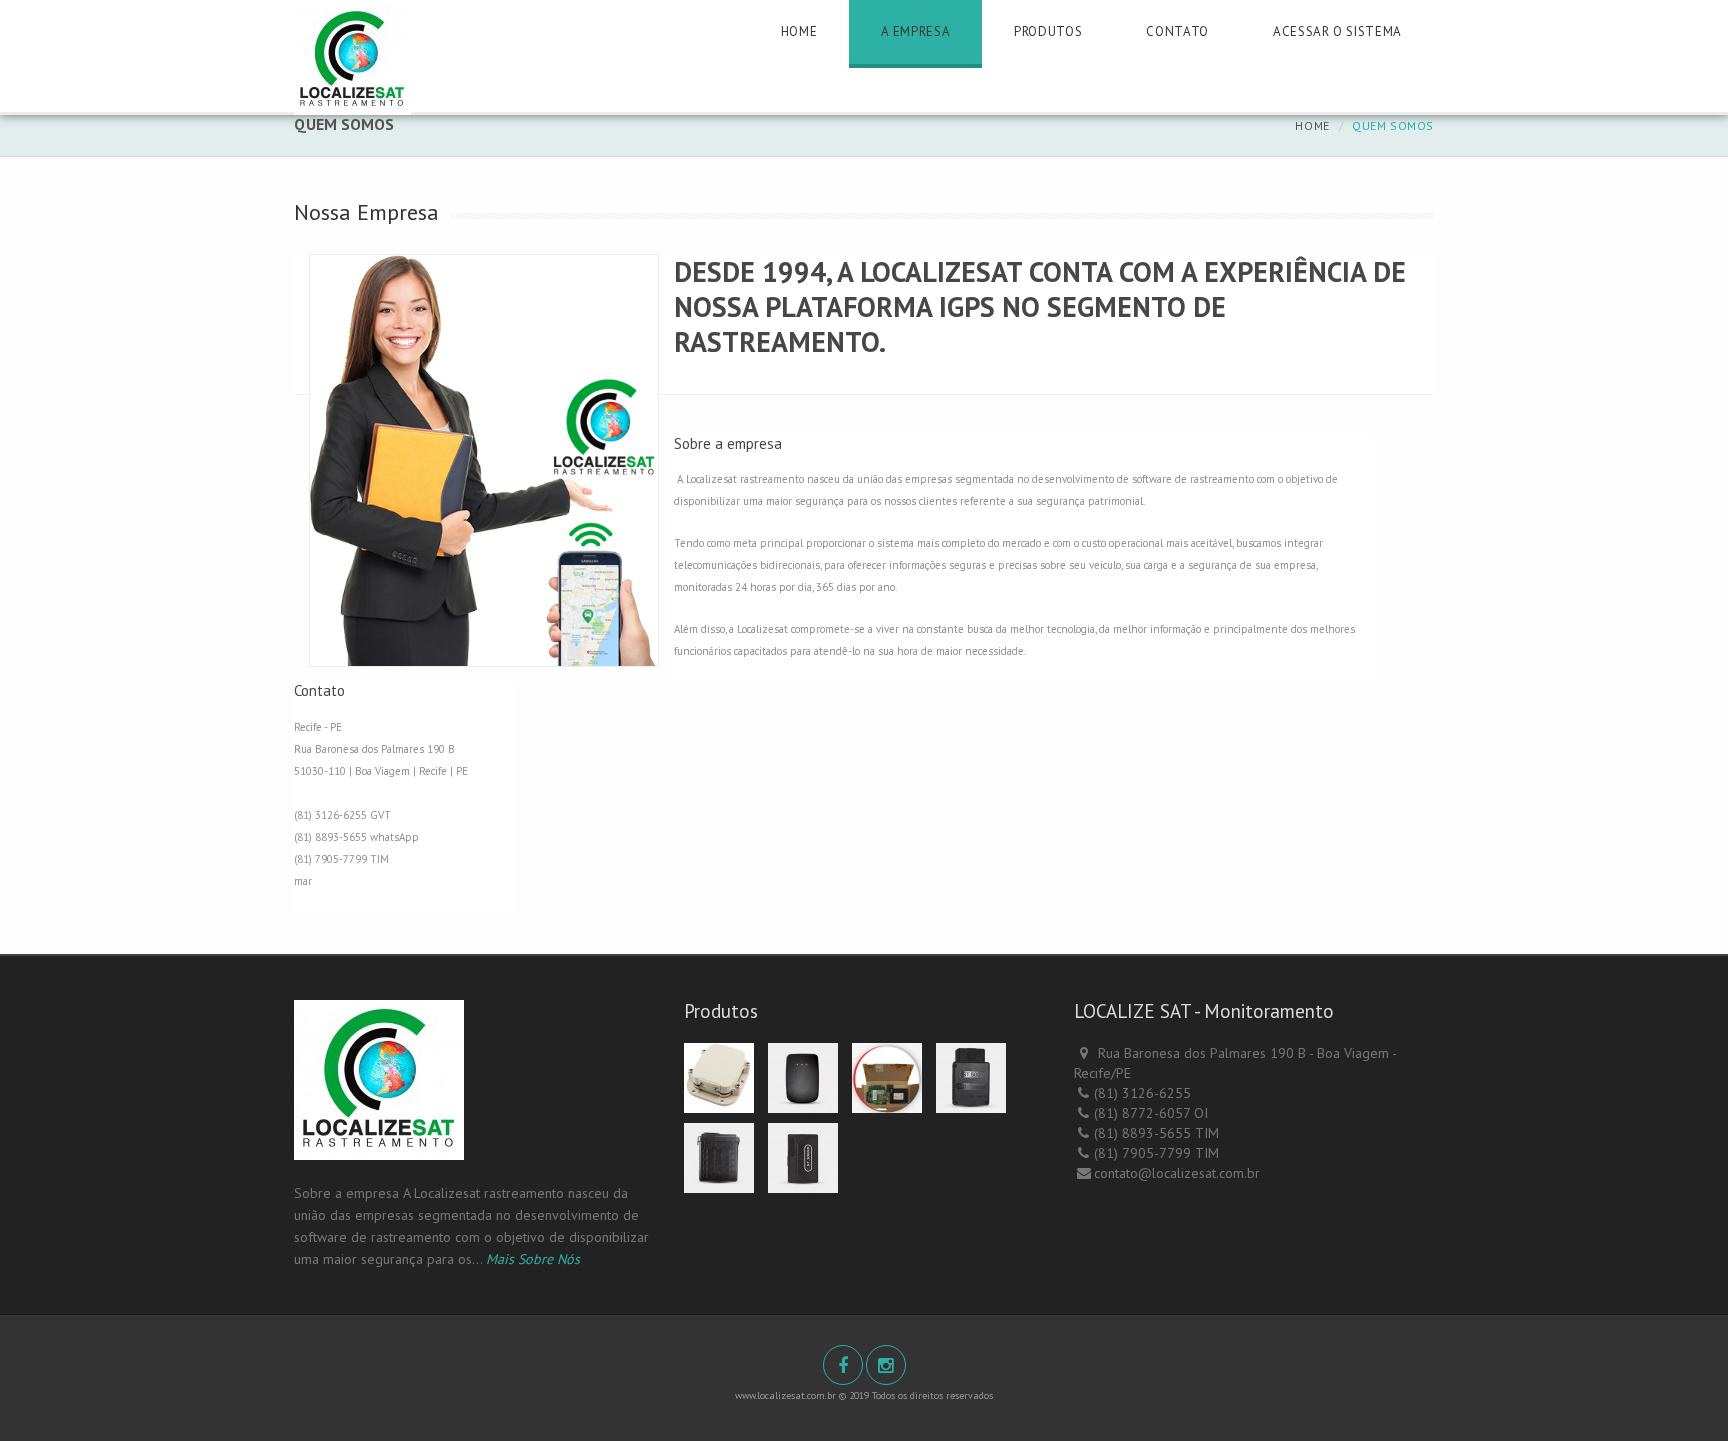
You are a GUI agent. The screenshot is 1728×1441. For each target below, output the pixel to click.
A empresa (915, 31)
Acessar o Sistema (1337, 31)
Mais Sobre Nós (533, 1259)
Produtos (1048, 31)
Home (799, 31)
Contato (1177, 31)
